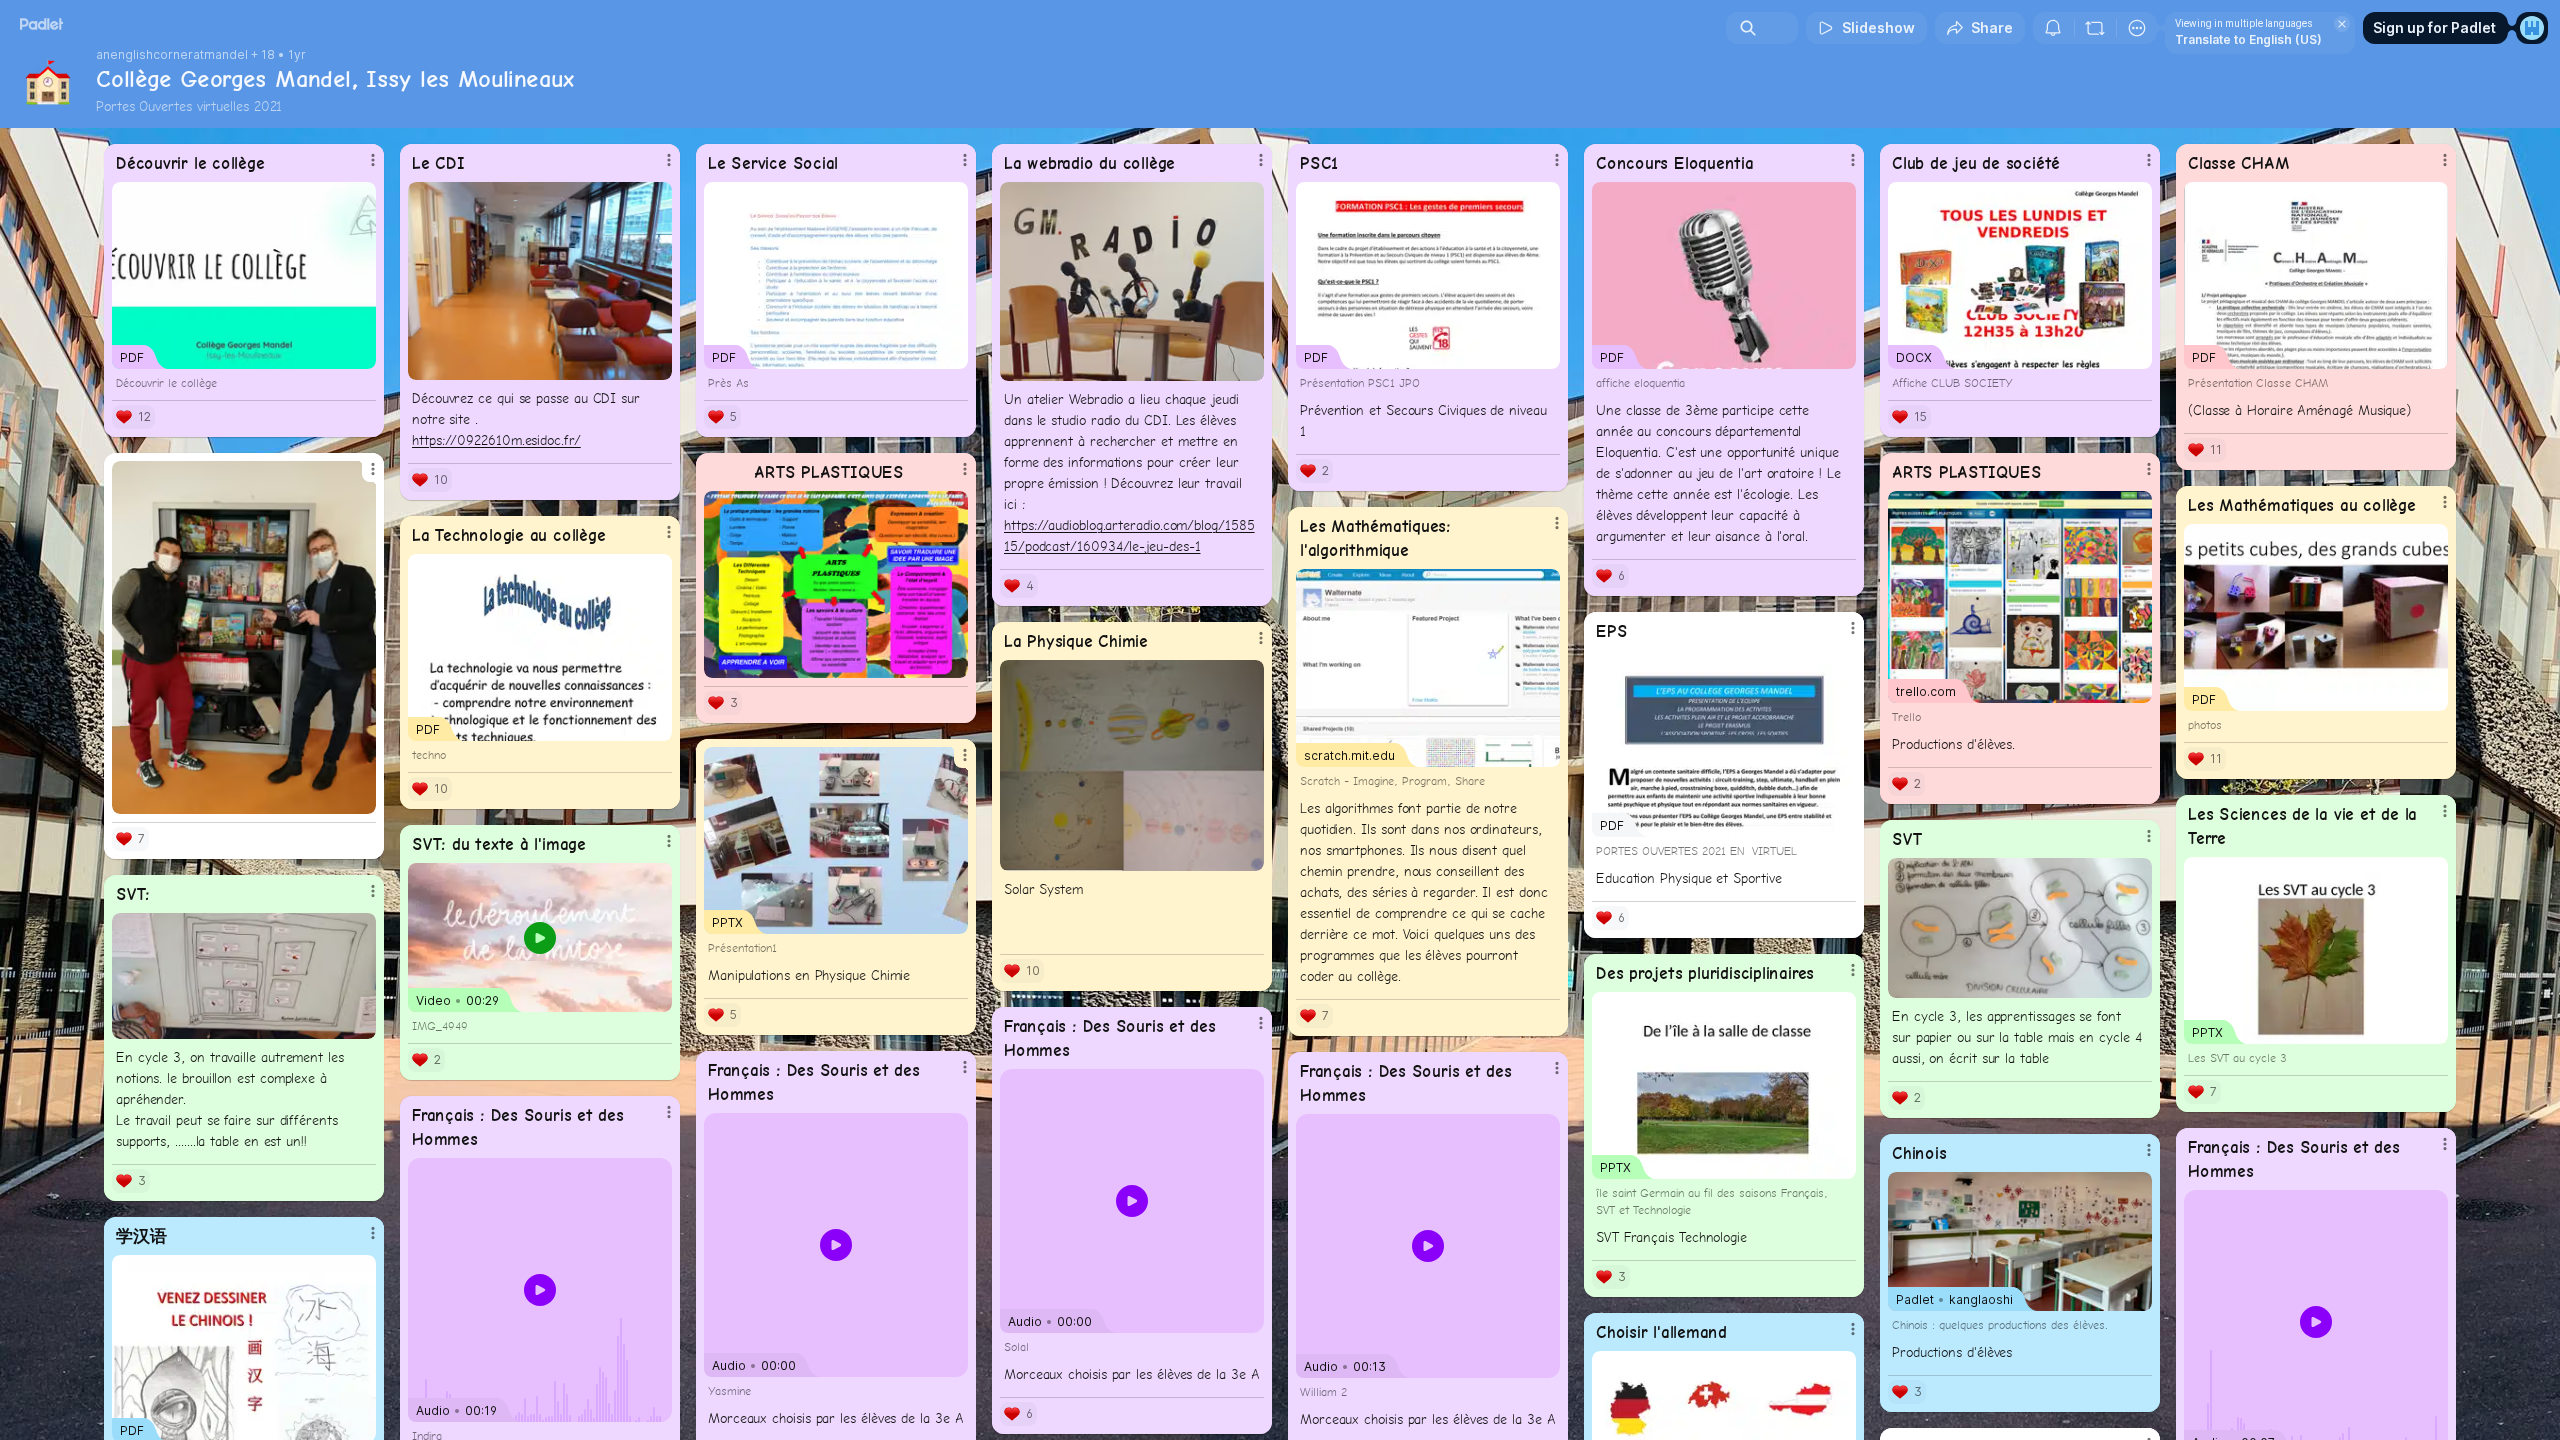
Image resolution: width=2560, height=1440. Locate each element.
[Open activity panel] (2053, 28)
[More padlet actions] (2137, 28)
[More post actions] (373, 160)
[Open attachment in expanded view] (540, 281)
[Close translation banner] (2342, 24)
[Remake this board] (2095, 28)
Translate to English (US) (2248, 39)
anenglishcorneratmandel (172, 55)
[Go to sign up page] (2532, 28)
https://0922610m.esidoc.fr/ (496, 440)
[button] (1132, 1201)
